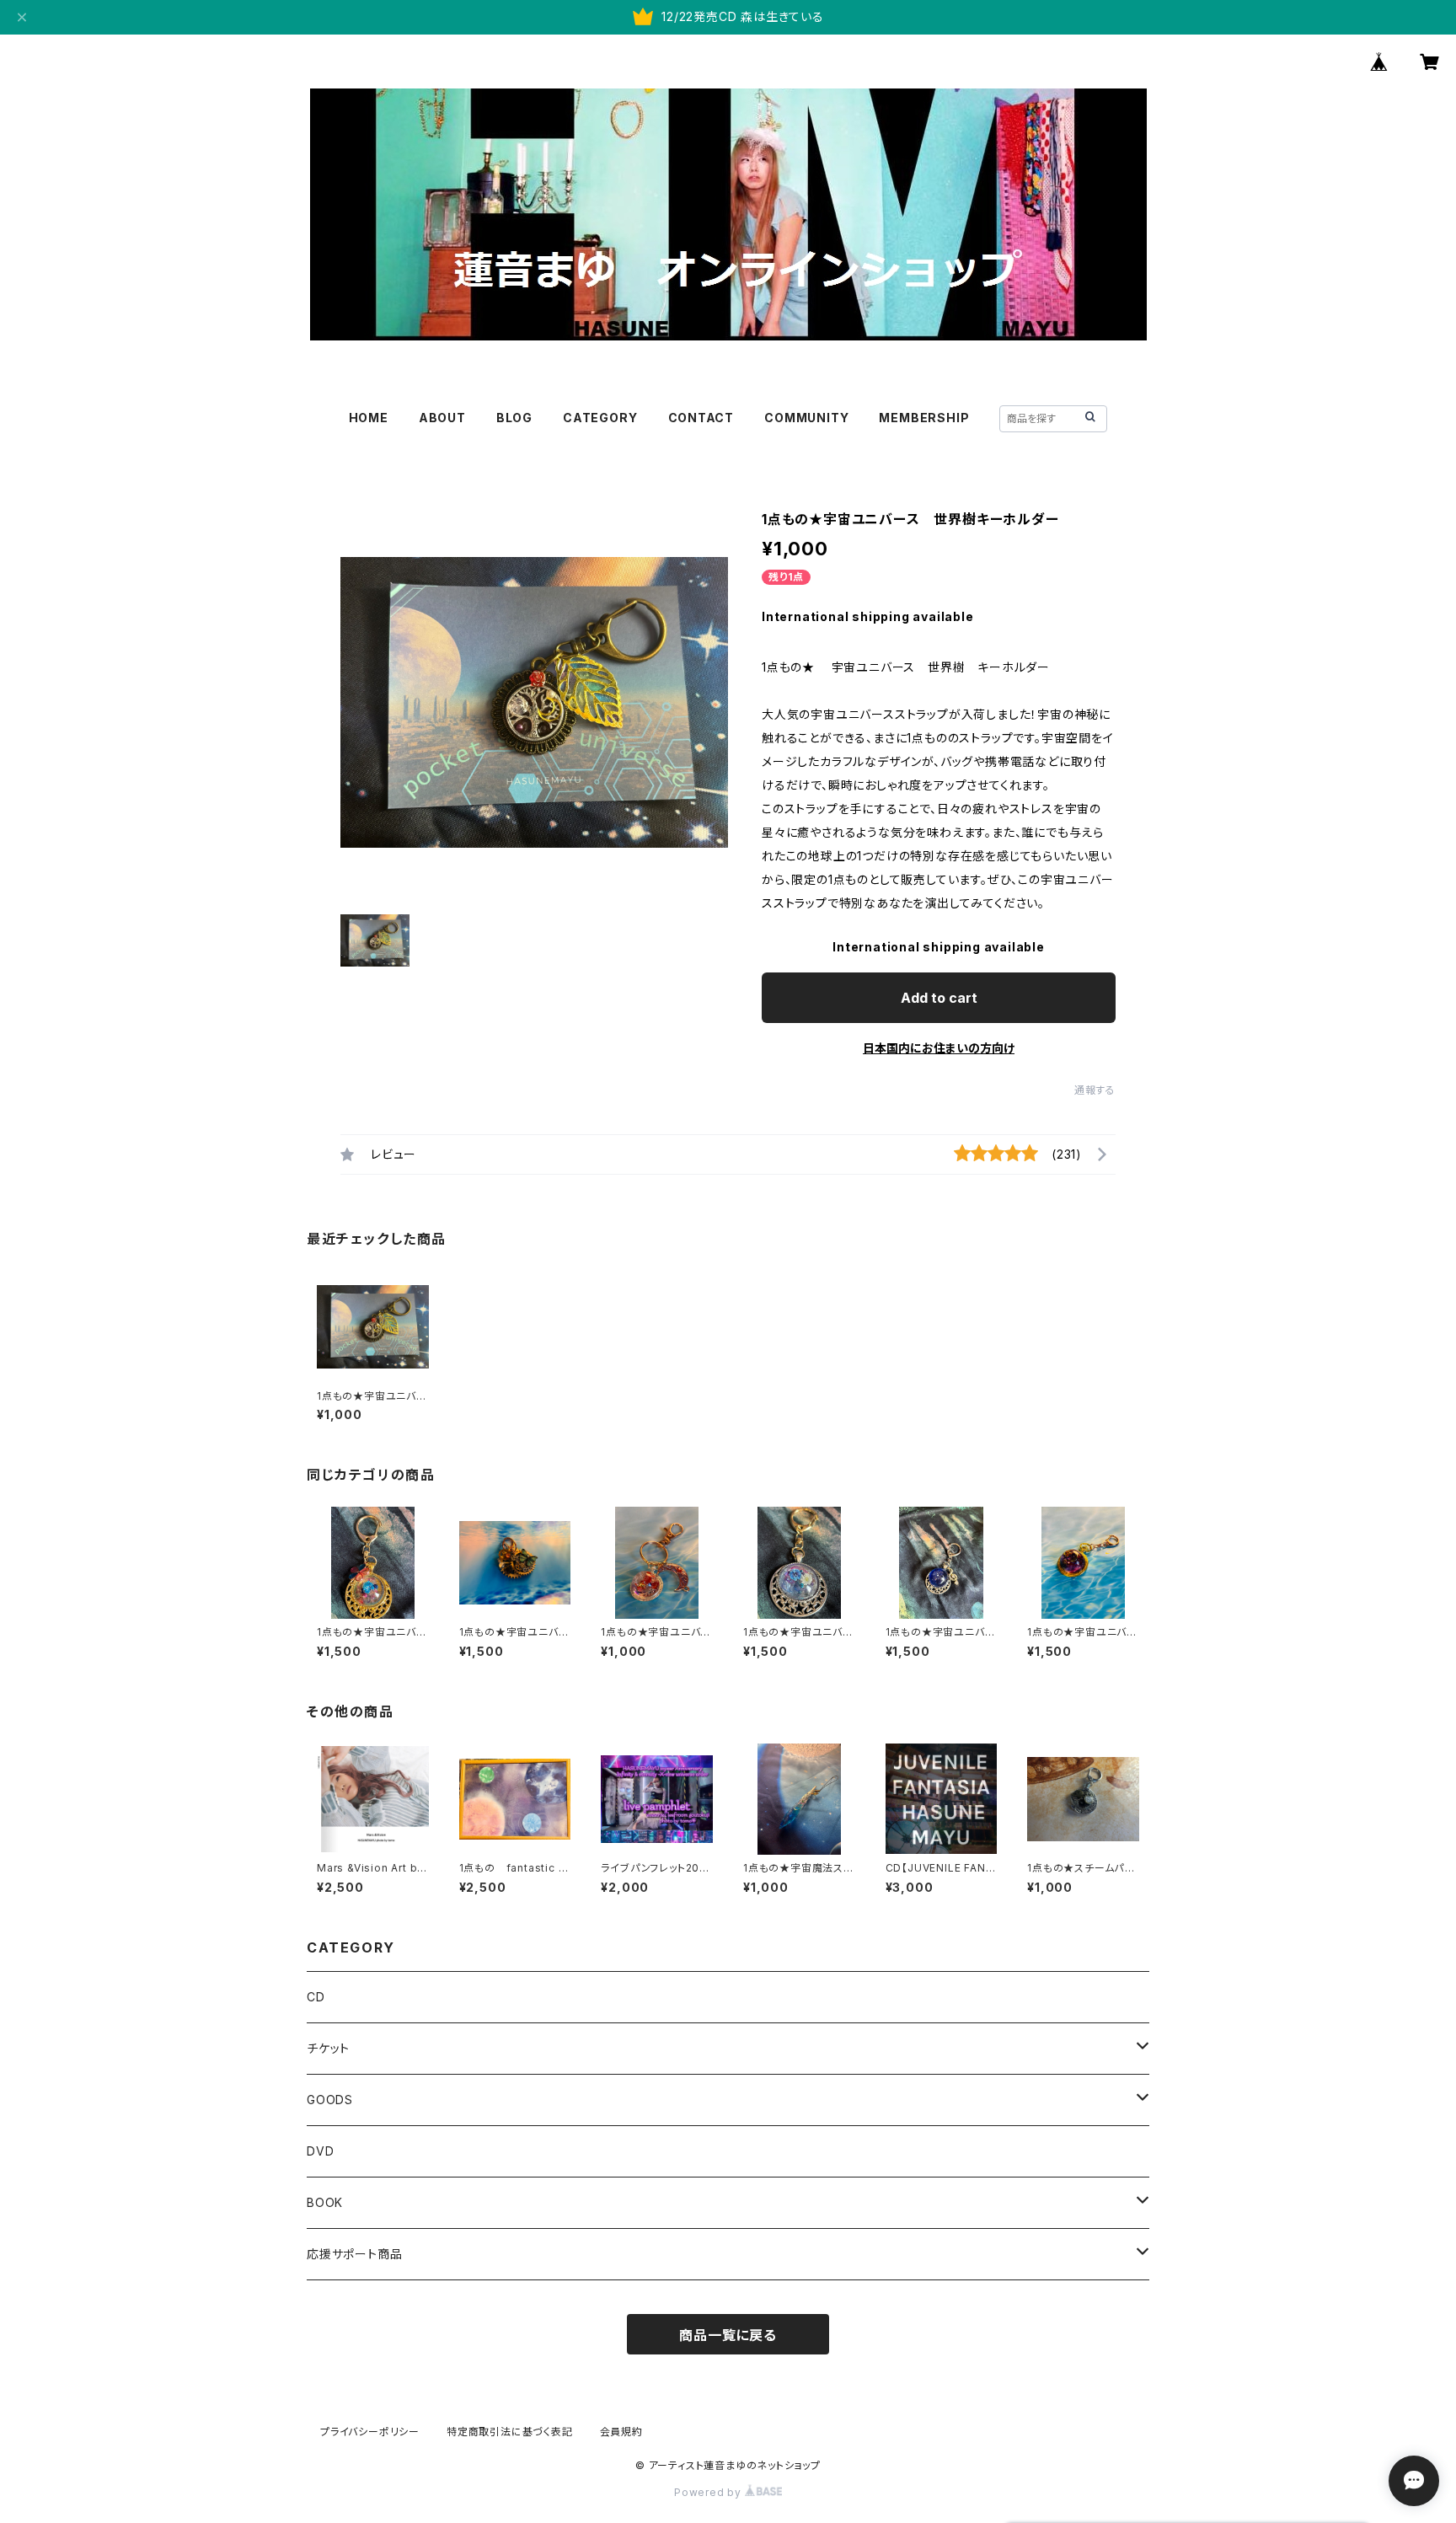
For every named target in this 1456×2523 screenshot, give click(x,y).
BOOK (325, 2202)
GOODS (330, 2100)
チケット (328, 2048)
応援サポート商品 (354, 2254)
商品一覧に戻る (728, 2335)
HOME (369, 418)
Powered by (709, 2492)
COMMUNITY (806, 418)
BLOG (514, 418)
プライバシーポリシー (370, 2432)
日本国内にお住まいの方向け (939, 1048)
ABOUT (442, 418)
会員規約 (621, 2432)
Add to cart (939, 998)
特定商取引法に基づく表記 (510, 2432)
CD (316, 1997)
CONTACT (701, 418)
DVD (320, 2151)
